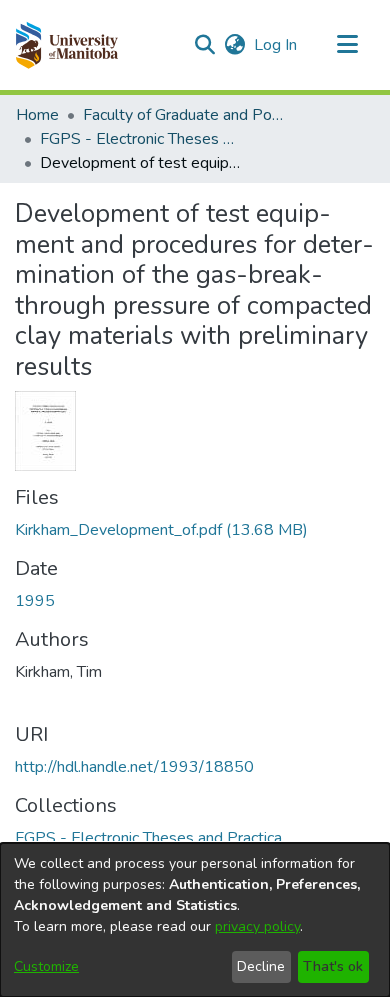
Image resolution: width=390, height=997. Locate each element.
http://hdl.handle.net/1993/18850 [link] (134, 767)
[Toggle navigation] (347, 45)
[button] (66, 45)
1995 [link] (35, 601)
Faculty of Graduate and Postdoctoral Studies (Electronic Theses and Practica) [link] (183, 115)
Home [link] (37, 115)
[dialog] (195, 920)
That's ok (333, 966)
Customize (46, 966)
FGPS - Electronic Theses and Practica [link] (140, 139)
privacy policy (257, 926)
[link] (161, 530)
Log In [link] (276, 45)
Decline (261, 966)
